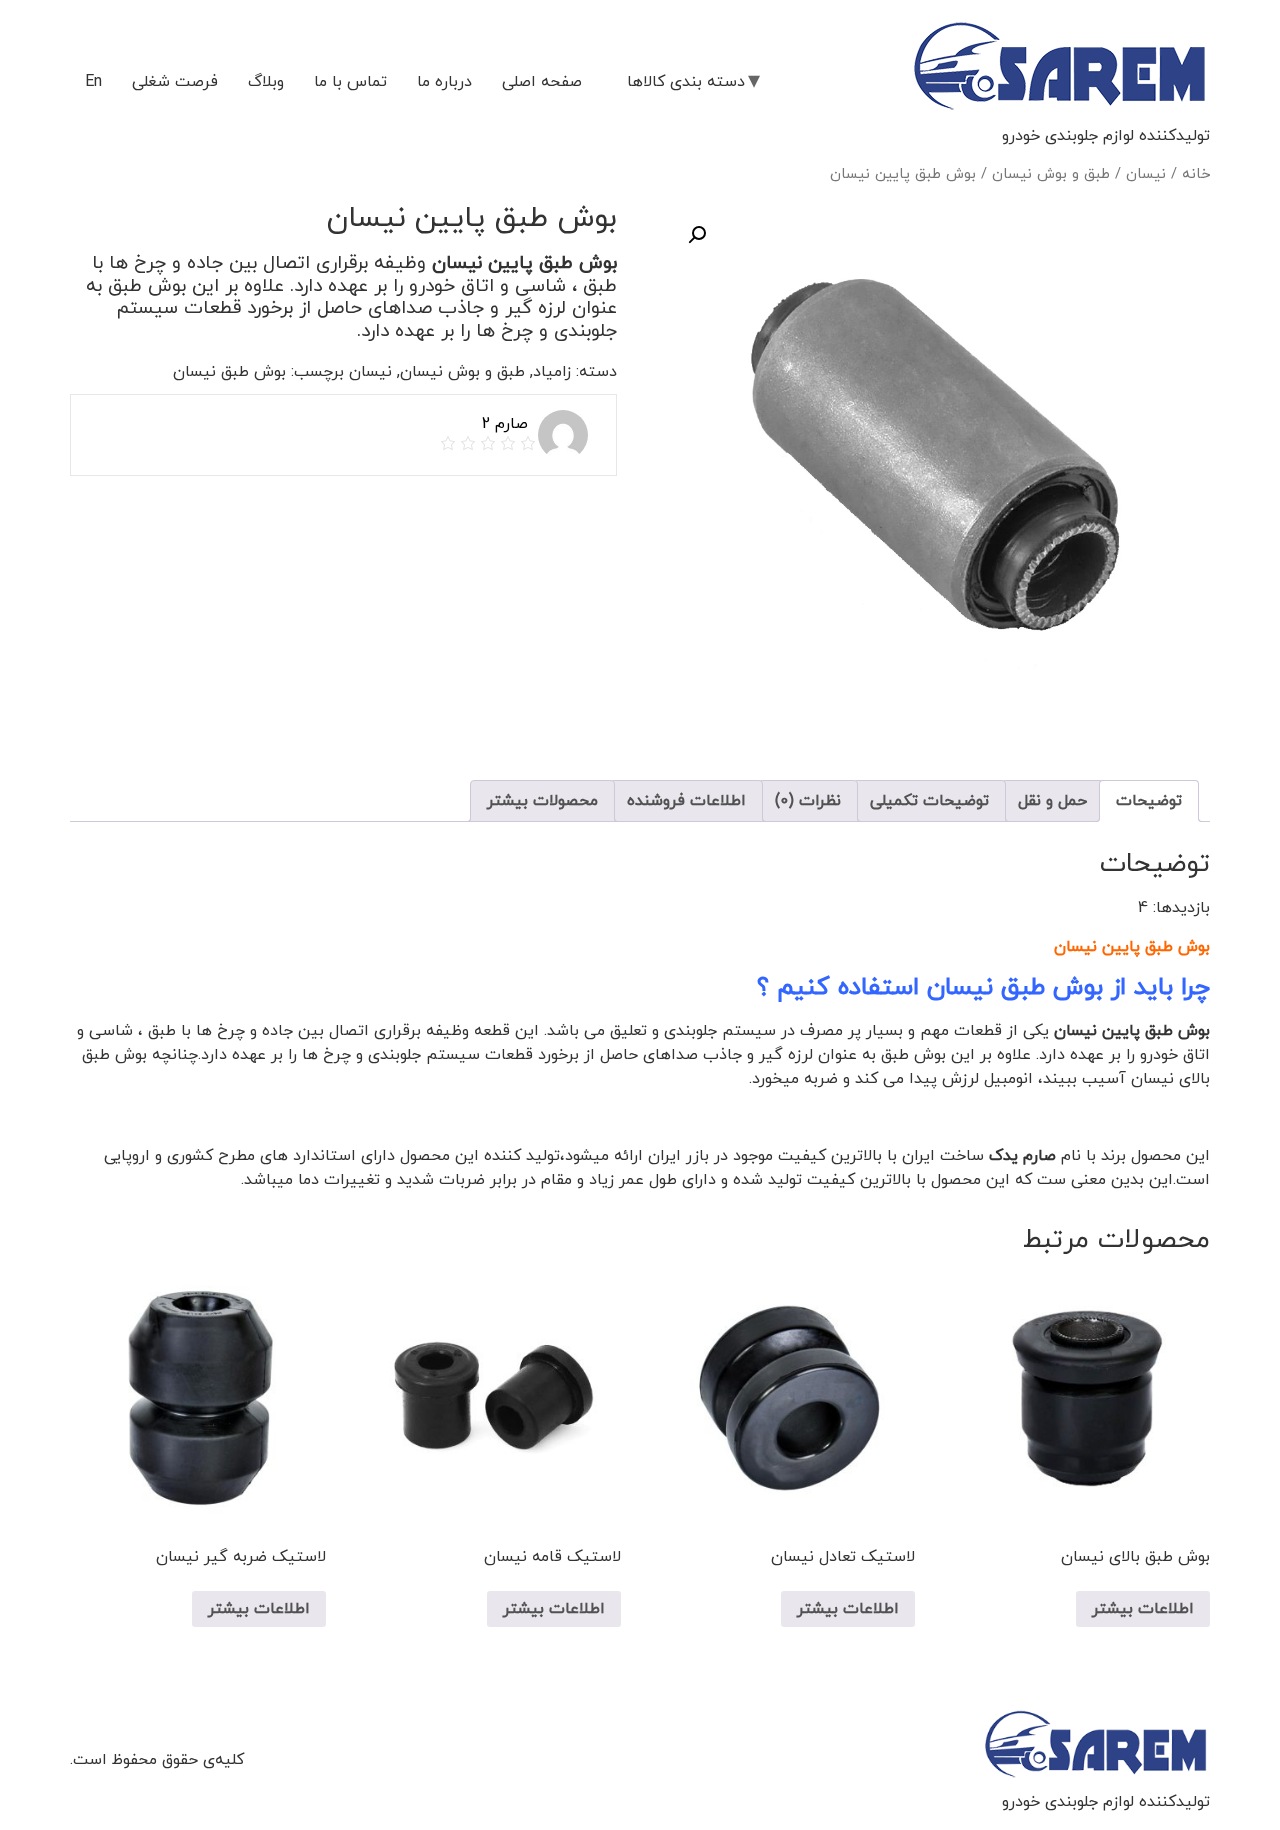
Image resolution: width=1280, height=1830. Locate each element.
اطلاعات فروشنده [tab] (686, 801)
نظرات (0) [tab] (808, 801)
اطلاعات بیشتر (1143, 1609)
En (93, 82)
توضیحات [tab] (1149, 801)
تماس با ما (350, 82)
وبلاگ (266, 82)
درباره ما (444, 82)
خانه (1196, 174)
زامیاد (552, 372)
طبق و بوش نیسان (1051, 174)
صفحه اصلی (542, 82)
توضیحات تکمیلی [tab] (929, 801)
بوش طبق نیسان (229, 372)
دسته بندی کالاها (686, 82)
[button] (697, 235)
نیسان (1146, 174)
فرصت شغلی (175, 82)
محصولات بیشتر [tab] (542, 801)
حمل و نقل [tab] (1052, 801)
